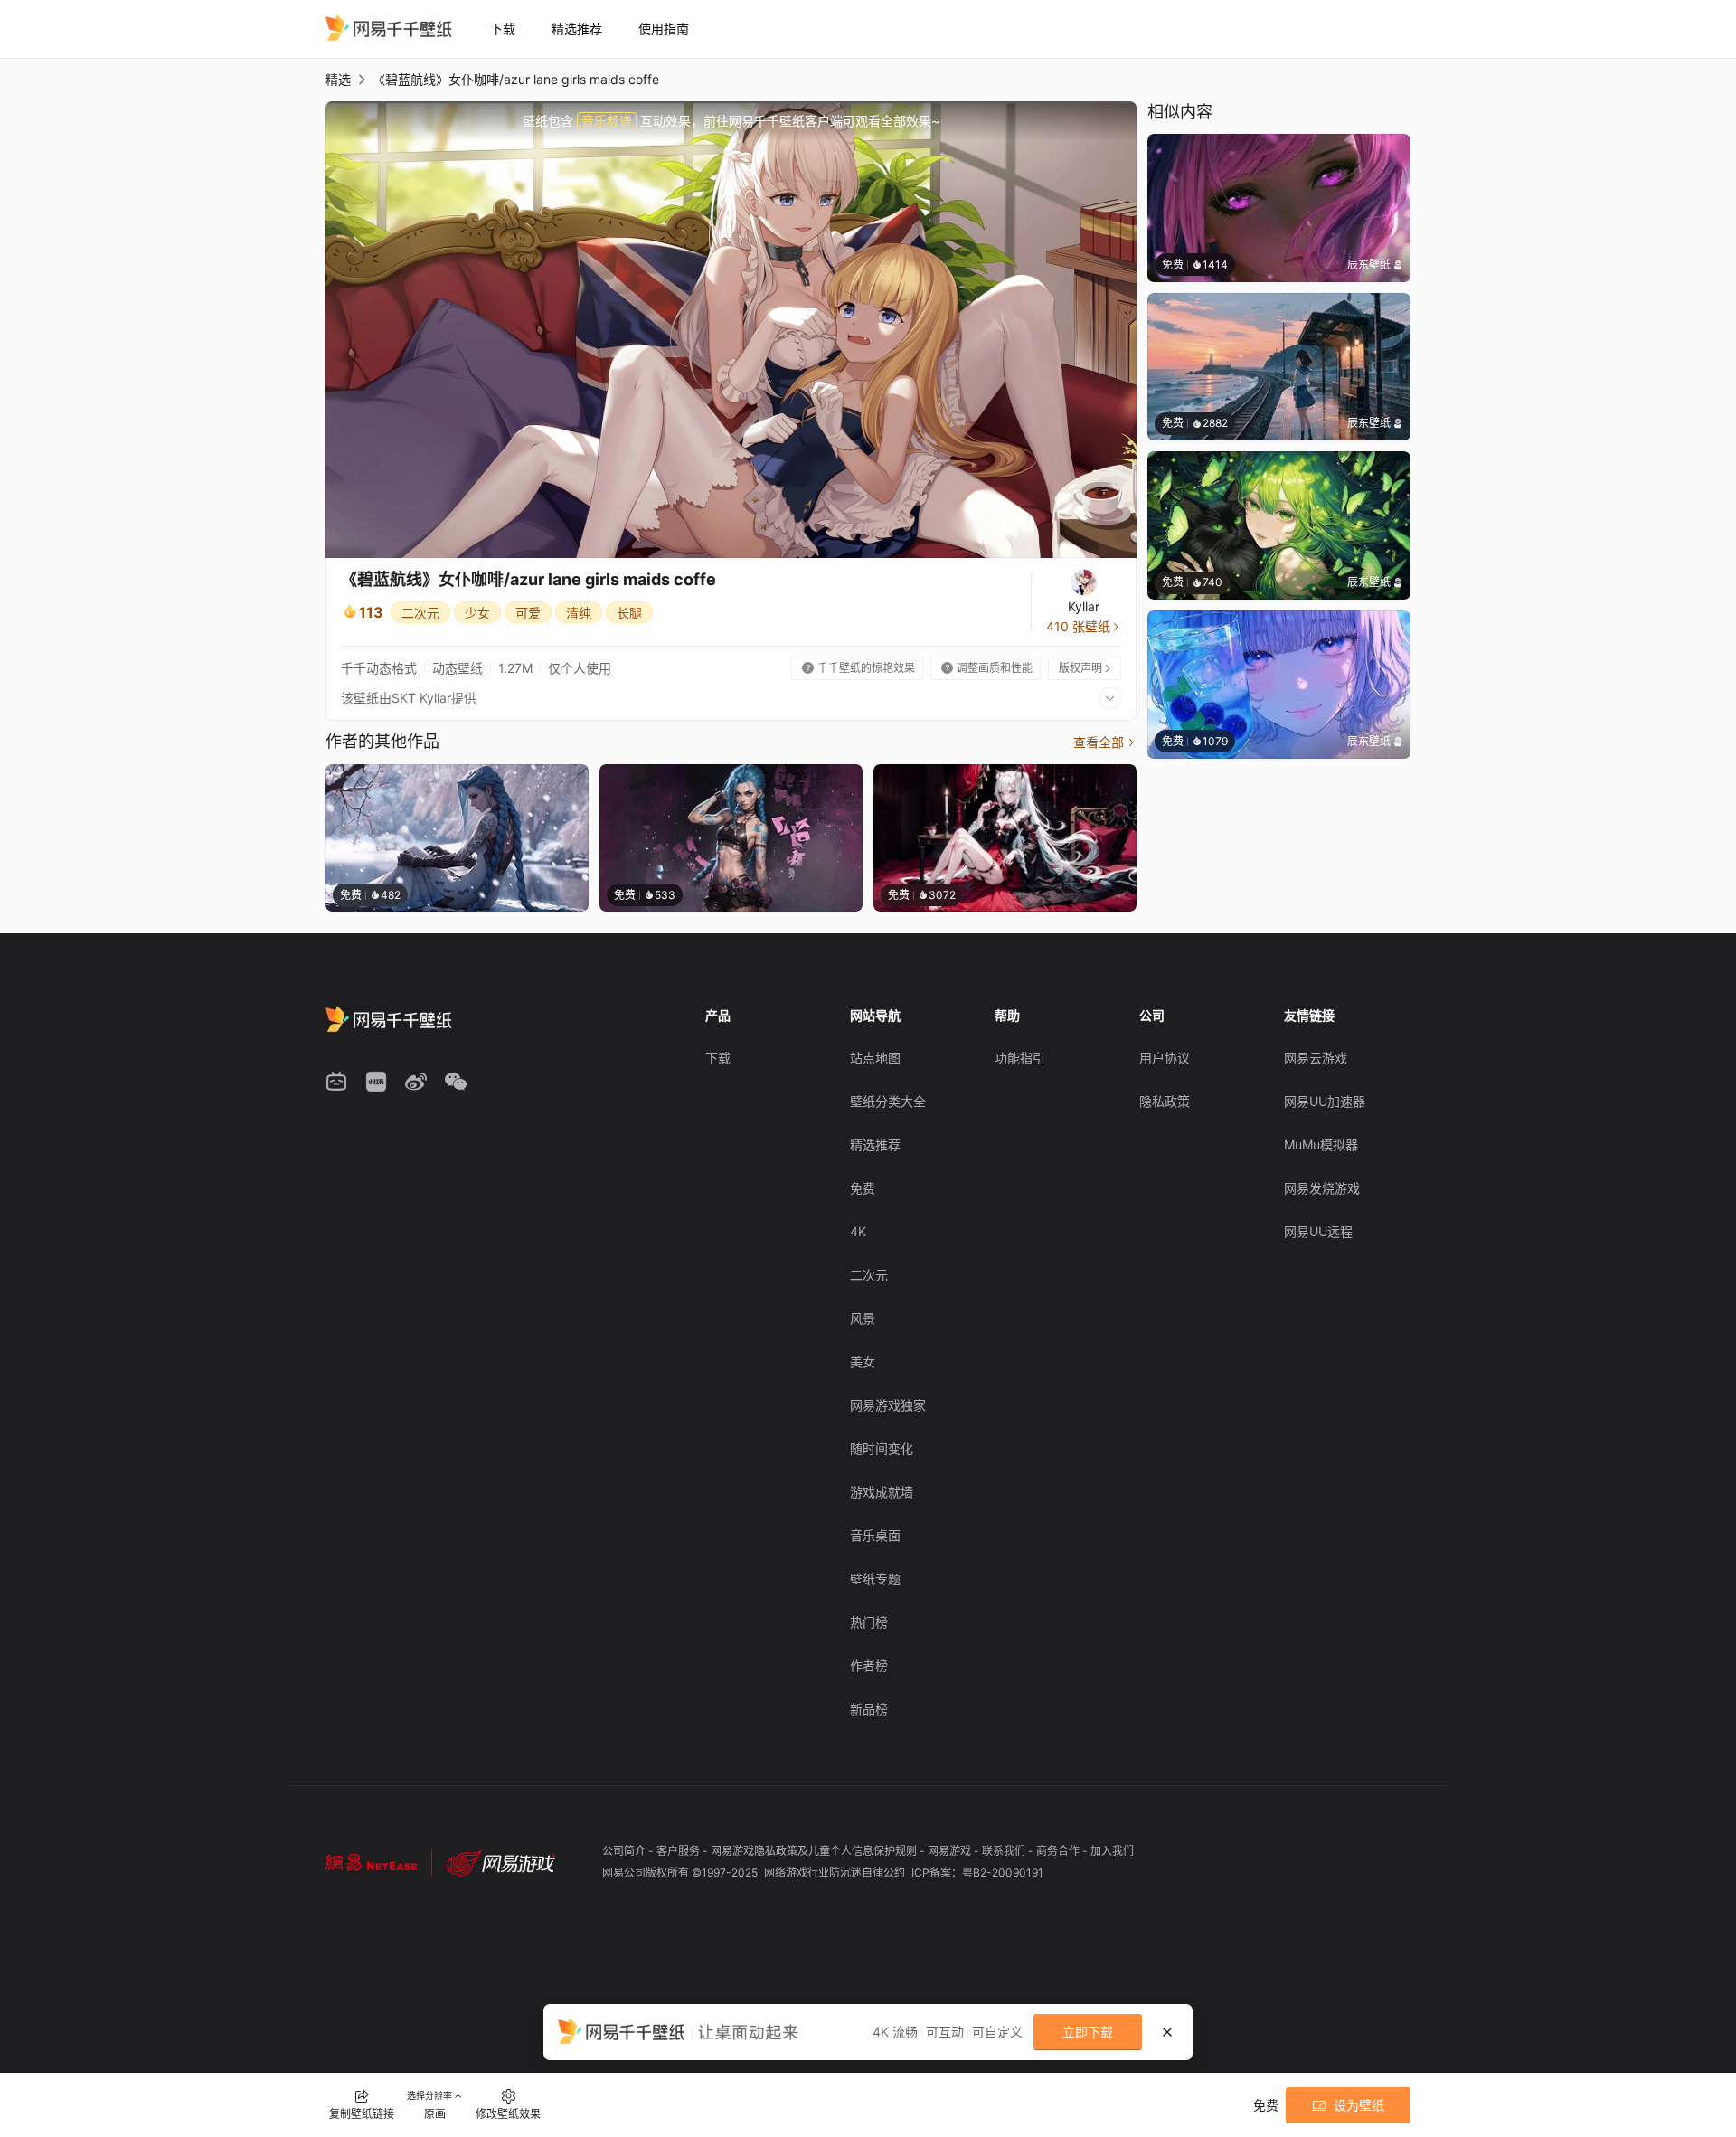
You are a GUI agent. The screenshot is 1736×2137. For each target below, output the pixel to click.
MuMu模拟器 (1321, 1144)
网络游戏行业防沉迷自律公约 (836, 1872)
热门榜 (869, 1622)
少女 (477, 613)
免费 (863, 1188)
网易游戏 (951, 1851)
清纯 (579, 613)
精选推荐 (577, 28)
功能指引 (1020, 1058)
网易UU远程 (1318, 1231)
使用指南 (664, 28)
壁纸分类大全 (888, 1101)
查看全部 (1105, 742)
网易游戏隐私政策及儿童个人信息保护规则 (815, 1851)
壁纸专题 (875, 1579)
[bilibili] (336, 1082)
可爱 (528, 613)
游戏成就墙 (882, 1492)
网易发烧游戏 (1322, 1188)
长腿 (629, 613)
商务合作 (1059, 1851)
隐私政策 (1165, 1101)
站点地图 (875, 1058)
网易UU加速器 (1325, 1101)
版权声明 (1086, 668)
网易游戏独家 (888, 1405)
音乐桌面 (875, 1535)
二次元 (420, 613)
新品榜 (869, 1709)
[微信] (456, 1082)
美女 (863, 1362)
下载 (503, 28)
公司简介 (625, 1851)
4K (858, 1231)
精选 (338, 79)
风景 (863, 1318)
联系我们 (1005, 1851)
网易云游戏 (1316, 1058)
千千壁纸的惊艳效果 (859, 668)
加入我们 (1112, 1851)
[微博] (416, 1082)
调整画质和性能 (987, 668)
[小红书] (376, 1082)
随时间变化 (882, 1448)
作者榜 (869, 1665)
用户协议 (1165, 1058)
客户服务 (679, 1851)
